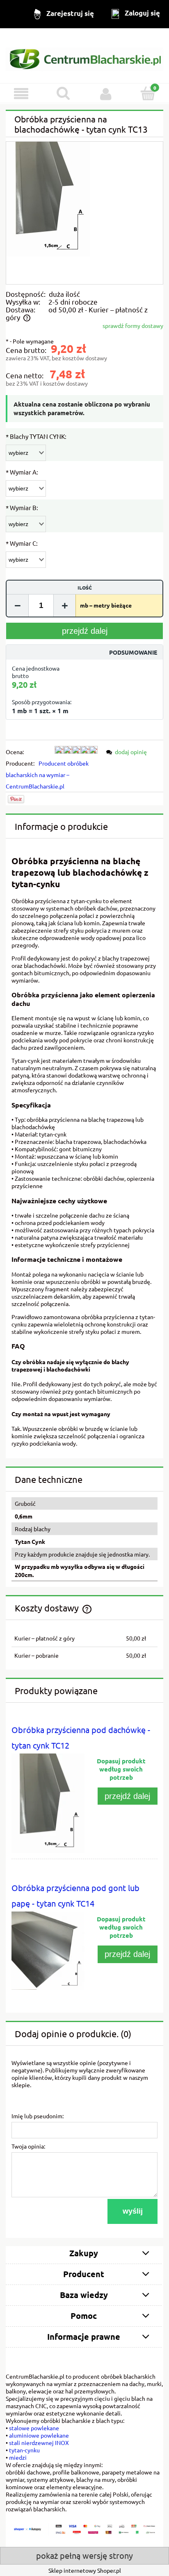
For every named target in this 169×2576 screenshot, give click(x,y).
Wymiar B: (22, 507)
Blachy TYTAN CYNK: (36, 436)
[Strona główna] (84, 56)
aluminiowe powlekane (39, 2435)
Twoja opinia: (28, 2146)
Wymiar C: (22, 543)
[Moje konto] (106, 94)
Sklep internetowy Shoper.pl (85, 2570)
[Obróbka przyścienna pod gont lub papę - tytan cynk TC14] (48, 1951)
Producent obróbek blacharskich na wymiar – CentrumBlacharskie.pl (47, 775)
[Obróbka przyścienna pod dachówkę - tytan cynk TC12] (48, 1803)
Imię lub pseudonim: (38, 2116)
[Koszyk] (148, 93)
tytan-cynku (24, 2450)
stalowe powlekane (34, 2428)
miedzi (18, 2457)
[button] (21, 94)
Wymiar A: (22, 472)
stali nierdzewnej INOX (39, 2443)
